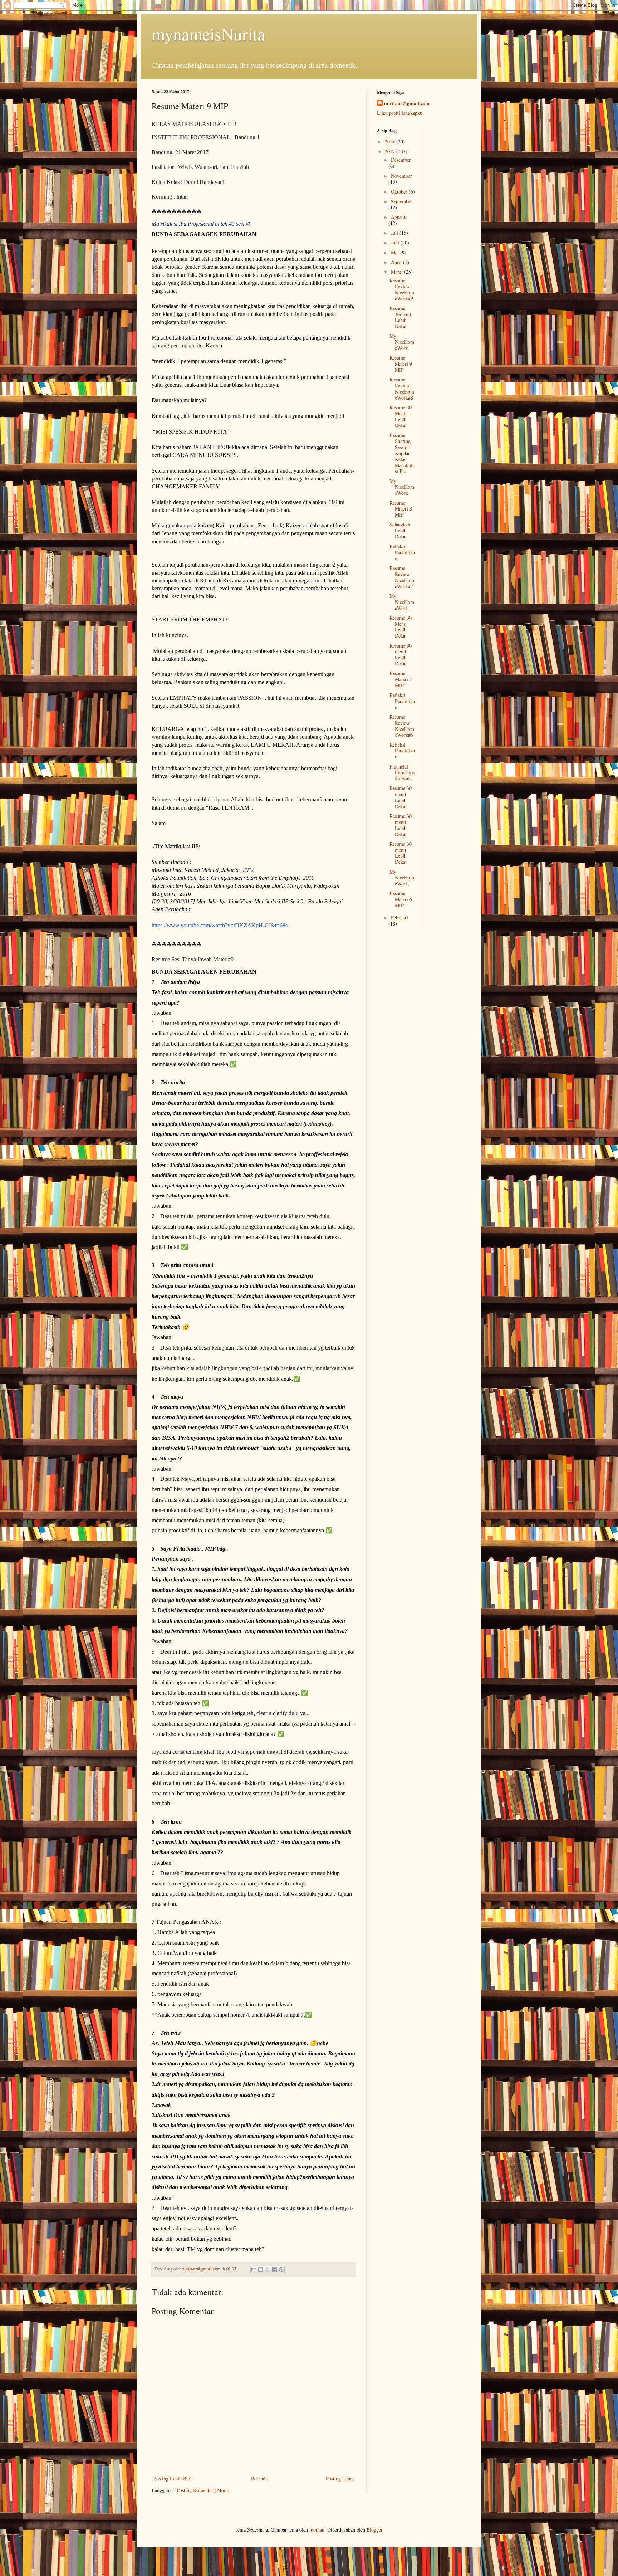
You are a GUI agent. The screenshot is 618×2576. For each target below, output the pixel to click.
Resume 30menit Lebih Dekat (400, 317)
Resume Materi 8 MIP (401, 509)
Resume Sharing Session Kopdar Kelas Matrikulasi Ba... (402, 453)
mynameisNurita (208, 34)
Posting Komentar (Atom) (203, 2490)
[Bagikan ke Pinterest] (281, 2269)
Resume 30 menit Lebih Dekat (401, 655)
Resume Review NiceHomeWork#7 (402, 577)
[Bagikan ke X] (268, 2269)
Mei (396, 252)
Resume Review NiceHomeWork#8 (402, 388)
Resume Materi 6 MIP (401, 899)
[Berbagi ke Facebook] (274, 2269)
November (401, 176)
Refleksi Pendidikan (402, 552)
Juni (396, 242)
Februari (399, 918)
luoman (317, 2530)
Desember (401, 160)
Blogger (374, 2530)
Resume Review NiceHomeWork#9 (402, 289)
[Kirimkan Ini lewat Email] (254, 2269)
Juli (395, 233)
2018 (391, 142)
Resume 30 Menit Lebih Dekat (401, 416)
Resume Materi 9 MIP (401, 364)
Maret (398, 272)
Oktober (400, 192)
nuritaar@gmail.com (407, 103)
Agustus (399, 217)
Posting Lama (340, 2479)
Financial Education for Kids (402, 773)
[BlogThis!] (261, 2269)
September (402, 201)
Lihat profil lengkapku (400, 113)
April (397, 262)
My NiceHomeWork (402, 342)
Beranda (259, 2479)
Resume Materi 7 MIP (401, 679)
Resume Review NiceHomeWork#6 (402, 726)
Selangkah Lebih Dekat (400, 530)
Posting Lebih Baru (173, 2479)
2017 (391, 152)
